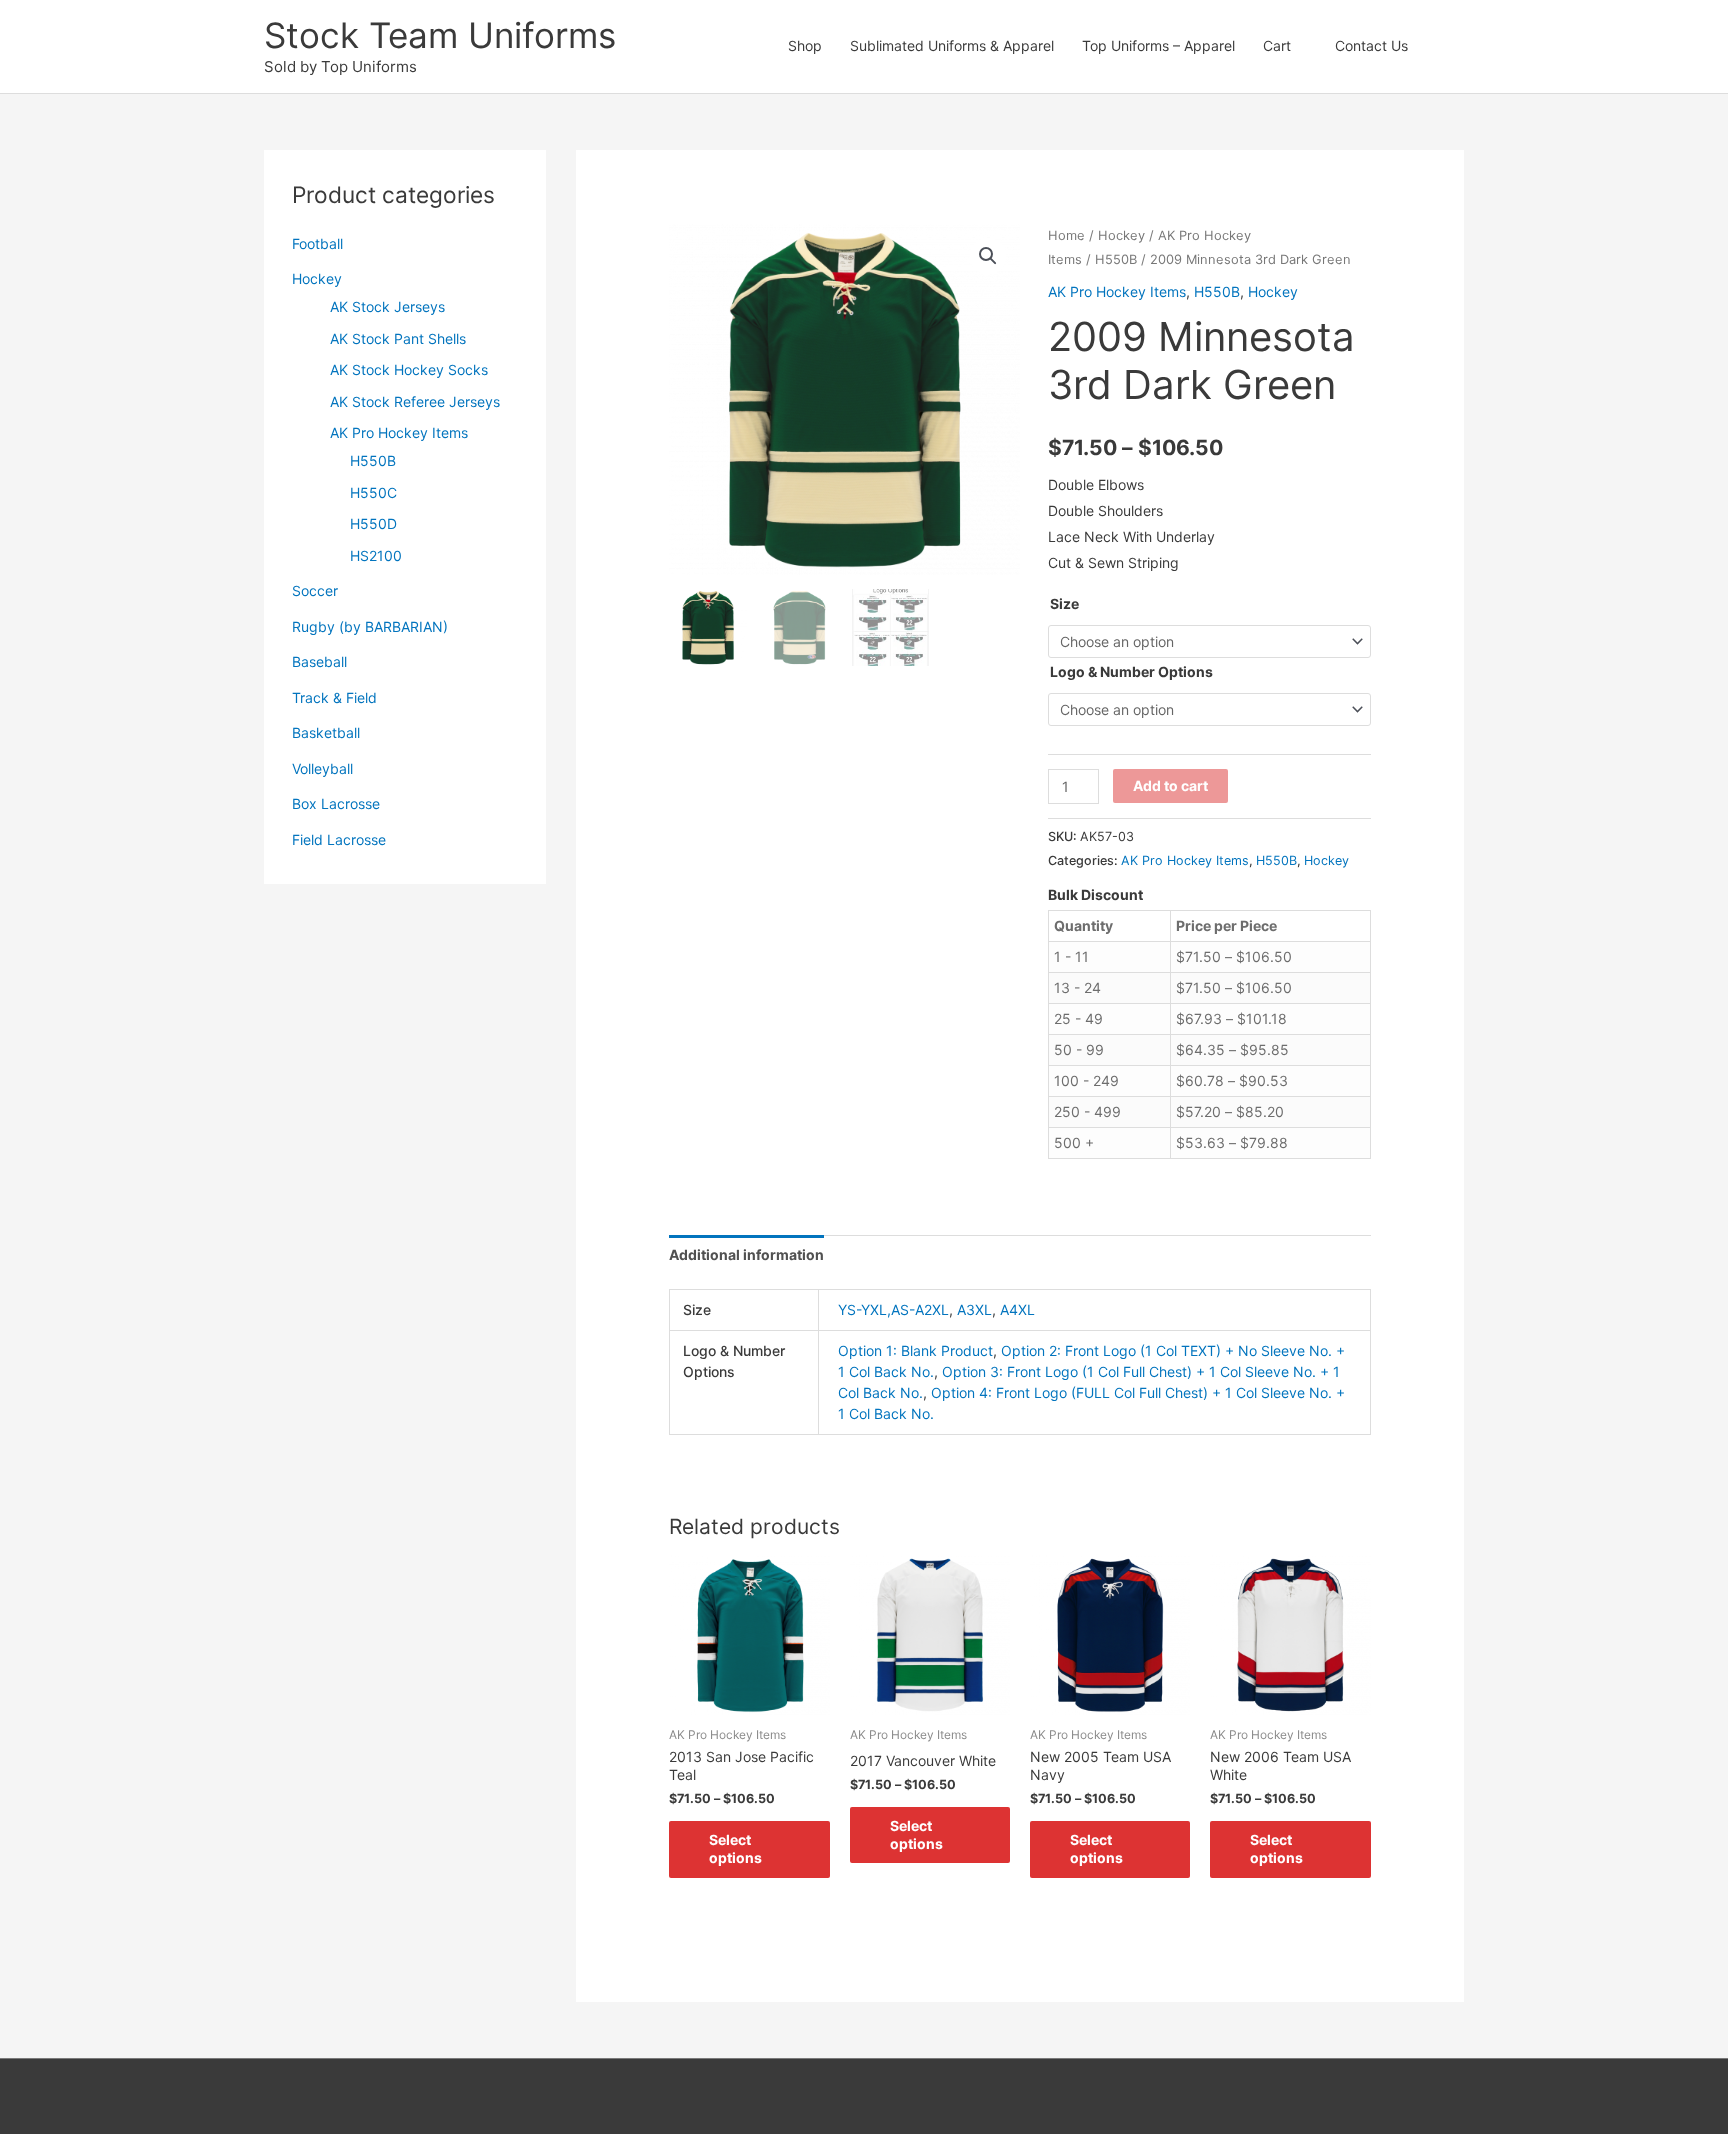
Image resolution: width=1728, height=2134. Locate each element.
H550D (373, 523)
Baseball (319, 661)
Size (1064, 603)
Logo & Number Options (1131, 671)
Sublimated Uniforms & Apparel (952, 45)
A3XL (974, 1309)
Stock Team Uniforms (440, 35)
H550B (373, 460)
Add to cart (1170, 785)
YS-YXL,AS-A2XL (893, 1309)
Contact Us (1371, 45)
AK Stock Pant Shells (398, 338)
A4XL (1017, 1309)
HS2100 (376, 555)
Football (317, 243)
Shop (805, 45)
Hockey (317, 278)
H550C (373, 492)
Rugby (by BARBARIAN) (370, 626)
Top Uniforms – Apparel (1158, 45)
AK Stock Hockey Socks (409, 369)
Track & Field (334, 697)
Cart (1277, 45)
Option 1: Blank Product (915, 1350)
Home (1066, 235)
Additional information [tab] (746, 1254)
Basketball (326, 732)
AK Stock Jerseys (387, 306)
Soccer (315, 590)
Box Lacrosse (336, 803)
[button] (1443, 46)
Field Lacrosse (339, 839)
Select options (735, 1848)
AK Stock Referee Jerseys (415, 401)
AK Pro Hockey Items (399, 432)
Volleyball (322, 768)
